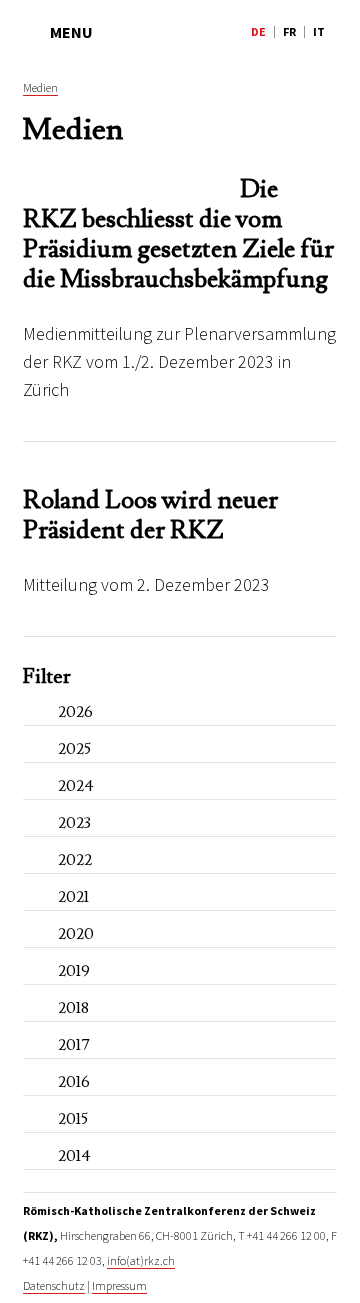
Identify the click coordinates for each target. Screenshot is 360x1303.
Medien (40, 87)
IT (319, 31)
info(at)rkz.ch (141, 1260)
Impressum (119, 1285)
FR (289, 31)
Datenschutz (54, 1285)
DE (258, 31)
